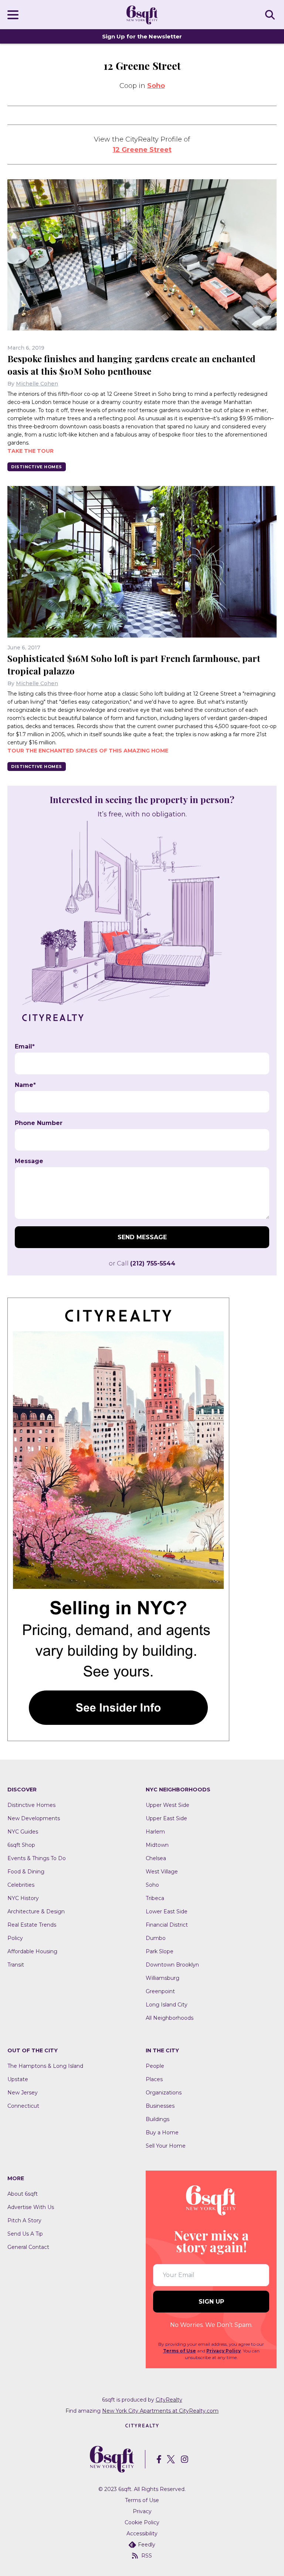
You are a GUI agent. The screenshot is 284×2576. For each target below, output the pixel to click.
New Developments (34, 1818)
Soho (156, 86)
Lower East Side (167, 1911)
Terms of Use (180, 2351)
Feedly (147, 2545)
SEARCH (271, 14)
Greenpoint (160, 1991)
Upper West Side (168, 1805)
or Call (142, 1263)
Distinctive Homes (37, 467)
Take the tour (31, 451)
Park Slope (160, 1951)
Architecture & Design (36, 1911)
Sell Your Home (166, 2146)
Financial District (167, 1925)
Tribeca (155, 1898)
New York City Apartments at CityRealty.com (160, 2411)
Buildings (158, 2119)
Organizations (164, 2093)
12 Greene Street (142, 150)
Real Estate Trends (32, 1925)
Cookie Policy (142, 2522)
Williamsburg (163, 1978)
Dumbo (156, 1938)
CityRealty (169, 2400)
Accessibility (142, 2533)
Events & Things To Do (37, 1858)
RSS (147, 2556)
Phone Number (39, 1123)
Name (25, 1085)
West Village (162, 1872)
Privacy (142, 2511)
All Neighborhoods (170, 2018)
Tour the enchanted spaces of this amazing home (88, 751)
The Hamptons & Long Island (45, 2066)
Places (154, 2079)
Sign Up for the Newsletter (142, 36)
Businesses (160, 2106)
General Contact (28, 2247)
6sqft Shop (21, 1845)
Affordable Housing (32, 1951)
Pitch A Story (24, 2220)
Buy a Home (162, 2132)
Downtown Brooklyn (172, 1965)
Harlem (155, 1832)
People (155, 2066)
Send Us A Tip (25, 2234)
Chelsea (156, 1858)
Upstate (18, 2079)
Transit (16, 1965)
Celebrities (21, 1885)
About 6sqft (23, 2194)
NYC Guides (23, 1832)
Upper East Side (166, 1818)
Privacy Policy (224, 2351)
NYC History (23, 1898)
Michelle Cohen (37, 384)
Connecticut (23, 2106)
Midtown (157, 1845)
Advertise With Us (31, 2207)
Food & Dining (26, 1872)
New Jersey (23, 2093)
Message (29, 1161)
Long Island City (167, 2005)
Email (25, 1047)
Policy (15, 1938)
